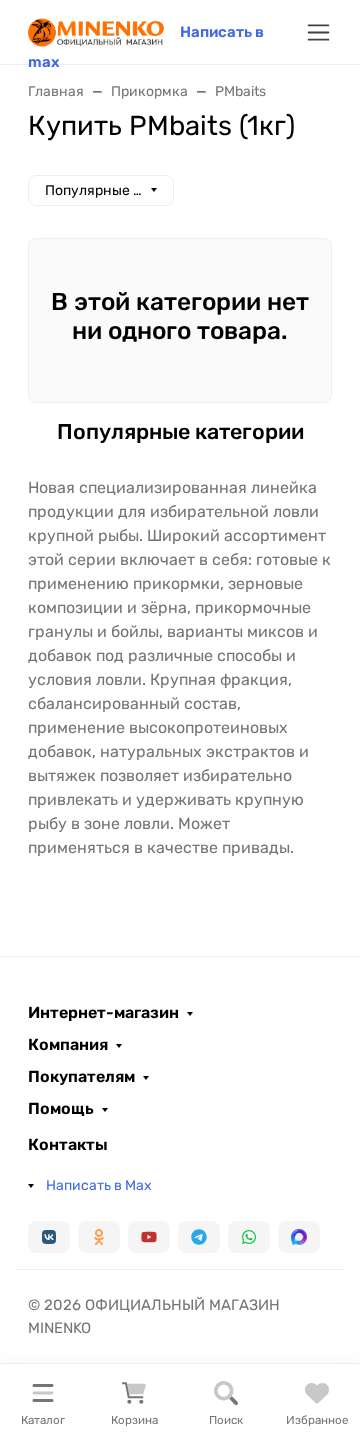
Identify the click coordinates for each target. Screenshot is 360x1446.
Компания (68, 1045)
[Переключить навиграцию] (318, 32)
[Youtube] (149, 1237)
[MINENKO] (96, 30)
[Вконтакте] (49, 1237)
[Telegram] (199, 1237)
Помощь (61, 1109)
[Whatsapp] (249, 1237)
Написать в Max (99, 1185)
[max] (299, 1237)
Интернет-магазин (103, 1013)
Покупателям (81, 1077)
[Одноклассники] (99, 1237)
